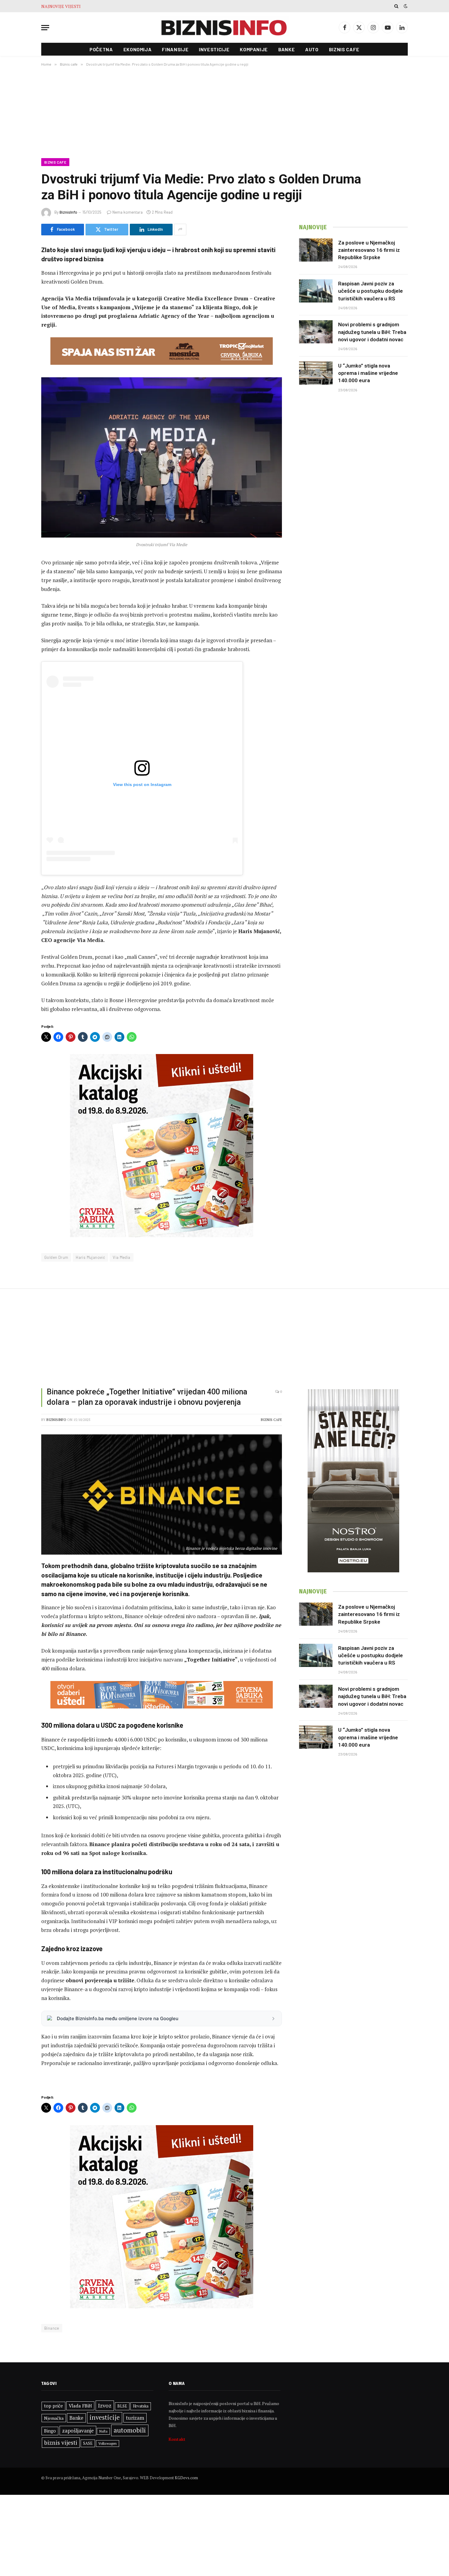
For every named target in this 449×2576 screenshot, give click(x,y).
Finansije (175, 49)
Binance (52, 2328)
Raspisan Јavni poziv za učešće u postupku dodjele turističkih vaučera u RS (371, 291)
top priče (53, 2406)
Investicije (214, 49)
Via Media (122, 1257)
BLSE (122, 2406)
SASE (88, 2443)
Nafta (103, 2431)
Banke (287, 49)
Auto (312, 49)
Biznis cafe (344, 49)
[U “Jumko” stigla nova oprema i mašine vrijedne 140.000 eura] (316, 373)
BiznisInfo (68, 212)
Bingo (50, 2431)
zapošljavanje (78, 2431)
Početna (101, 49)
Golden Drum (56, 1257)
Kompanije (254, 49)
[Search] (396, 6)
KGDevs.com (186, 2478)
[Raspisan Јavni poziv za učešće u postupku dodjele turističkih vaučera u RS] (316, 291)
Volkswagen (108, 2443)
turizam (135, 2418)
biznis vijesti (61, 2442)
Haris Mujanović (90, 1257)
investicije (105, 2417)
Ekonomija (138, 49)
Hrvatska (141, 2406)
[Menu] (45, 28)
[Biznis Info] (224, 28)
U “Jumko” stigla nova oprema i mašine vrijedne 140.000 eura (368, 373)
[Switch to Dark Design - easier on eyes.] (405, 6)
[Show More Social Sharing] (180, 230)
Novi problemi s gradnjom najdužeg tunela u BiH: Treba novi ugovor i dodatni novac (160, 6)
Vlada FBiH (80, 2406)
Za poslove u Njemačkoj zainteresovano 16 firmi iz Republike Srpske (369, 250)
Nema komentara (128, 212)
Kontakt (177, 2439)
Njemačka (54, 2418)
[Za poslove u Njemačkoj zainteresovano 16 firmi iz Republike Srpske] (316, 250)
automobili (130, 2430)
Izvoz (105, 2405)
